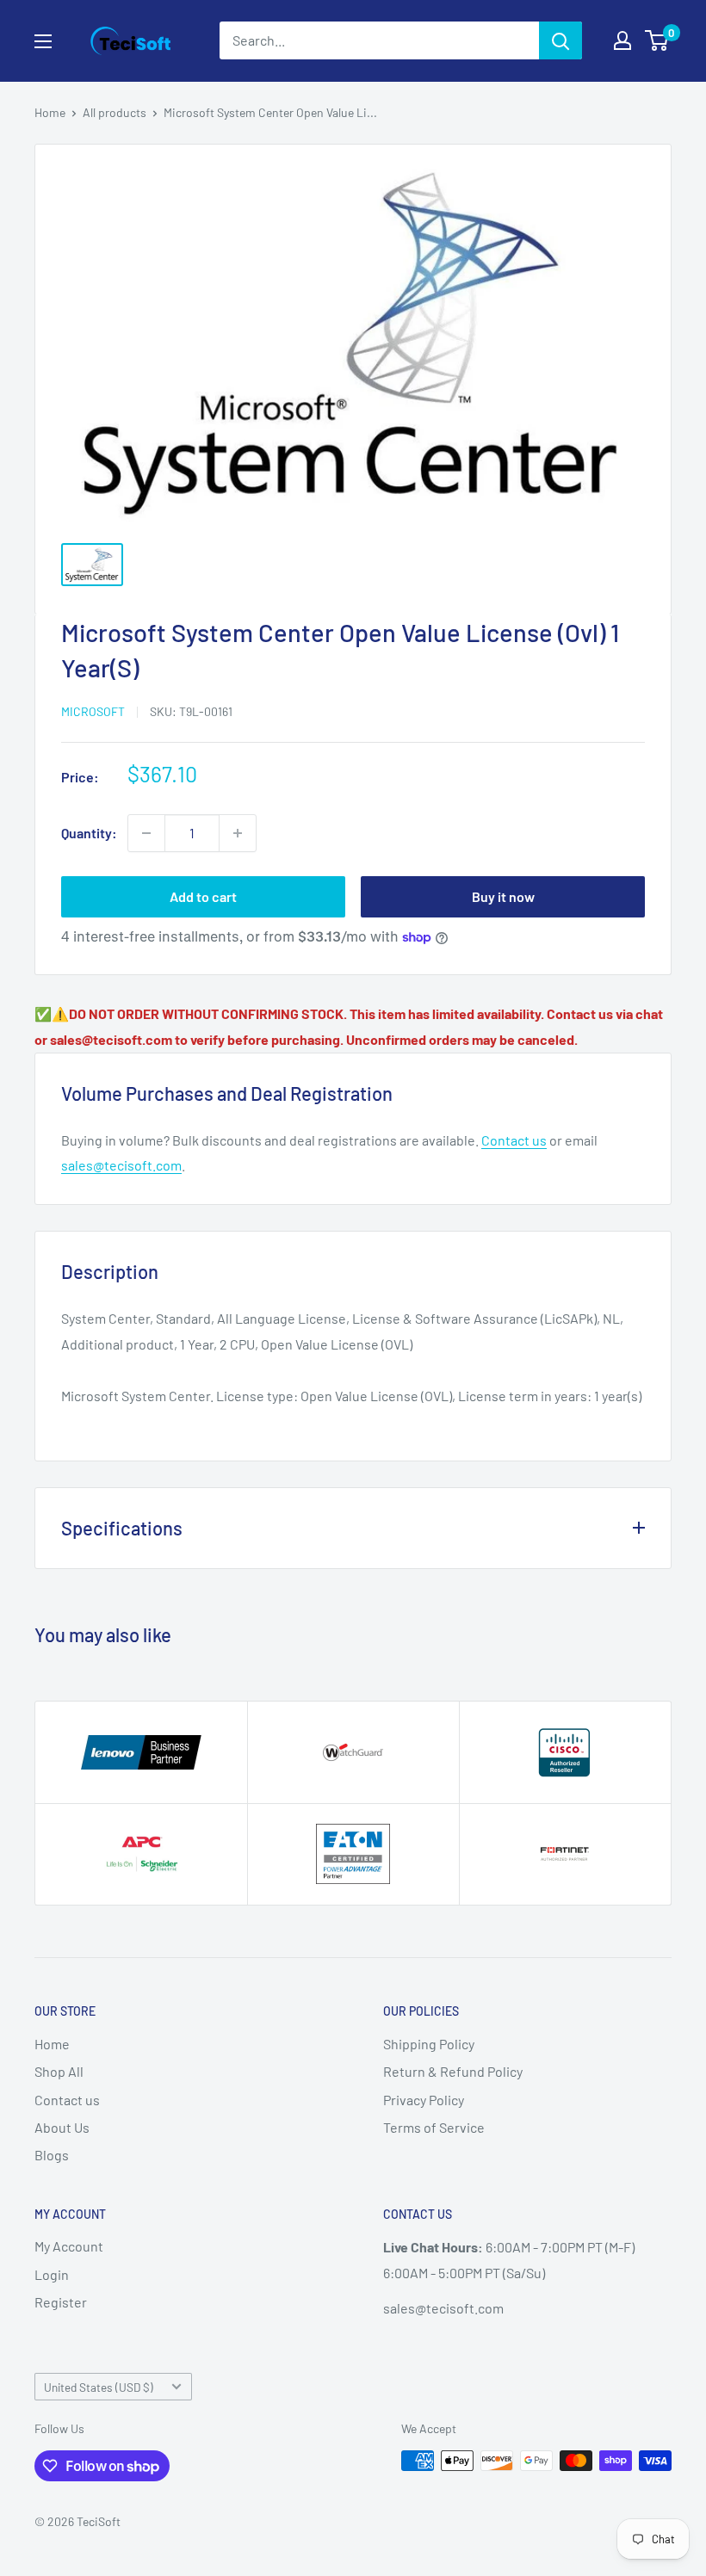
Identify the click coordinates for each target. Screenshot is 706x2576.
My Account (69, 2246)
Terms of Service (434, 2127)
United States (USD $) (99, 2387)
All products (115, 112)
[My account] (622, 40)
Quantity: (89, 833)
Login (52, 2274)
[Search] (560, 40)
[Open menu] (43, 41)
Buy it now (503, 896)
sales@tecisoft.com (121, 1165)
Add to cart (203, 896)
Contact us (514, 1140)
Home (50, 112)
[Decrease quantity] (146, 833)
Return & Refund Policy (453, 2071)
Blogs (52, 2155)
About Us (62, 2127)
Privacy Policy (424, 2100)
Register (61, 2302)
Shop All (59, 2071)
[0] (657, 40)
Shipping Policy (429, 2044)
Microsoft (93, 711)
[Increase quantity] (238, 833)
